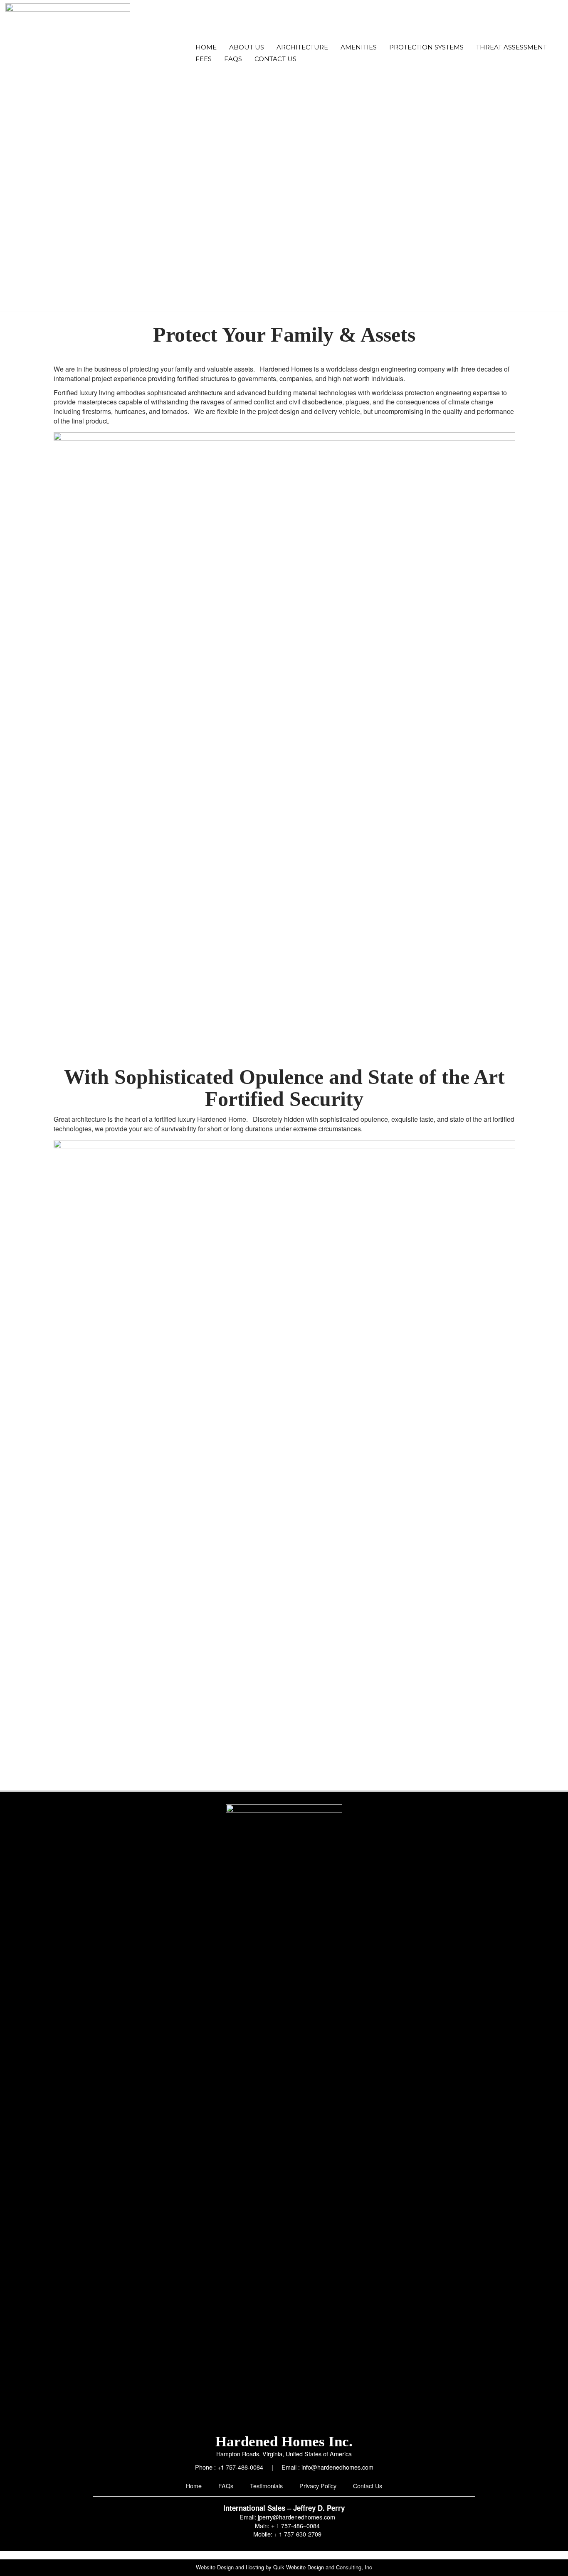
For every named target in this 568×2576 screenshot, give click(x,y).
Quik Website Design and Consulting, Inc (323, 2567)
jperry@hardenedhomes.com (296, 2517)
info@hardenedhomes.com (337, 2467)
